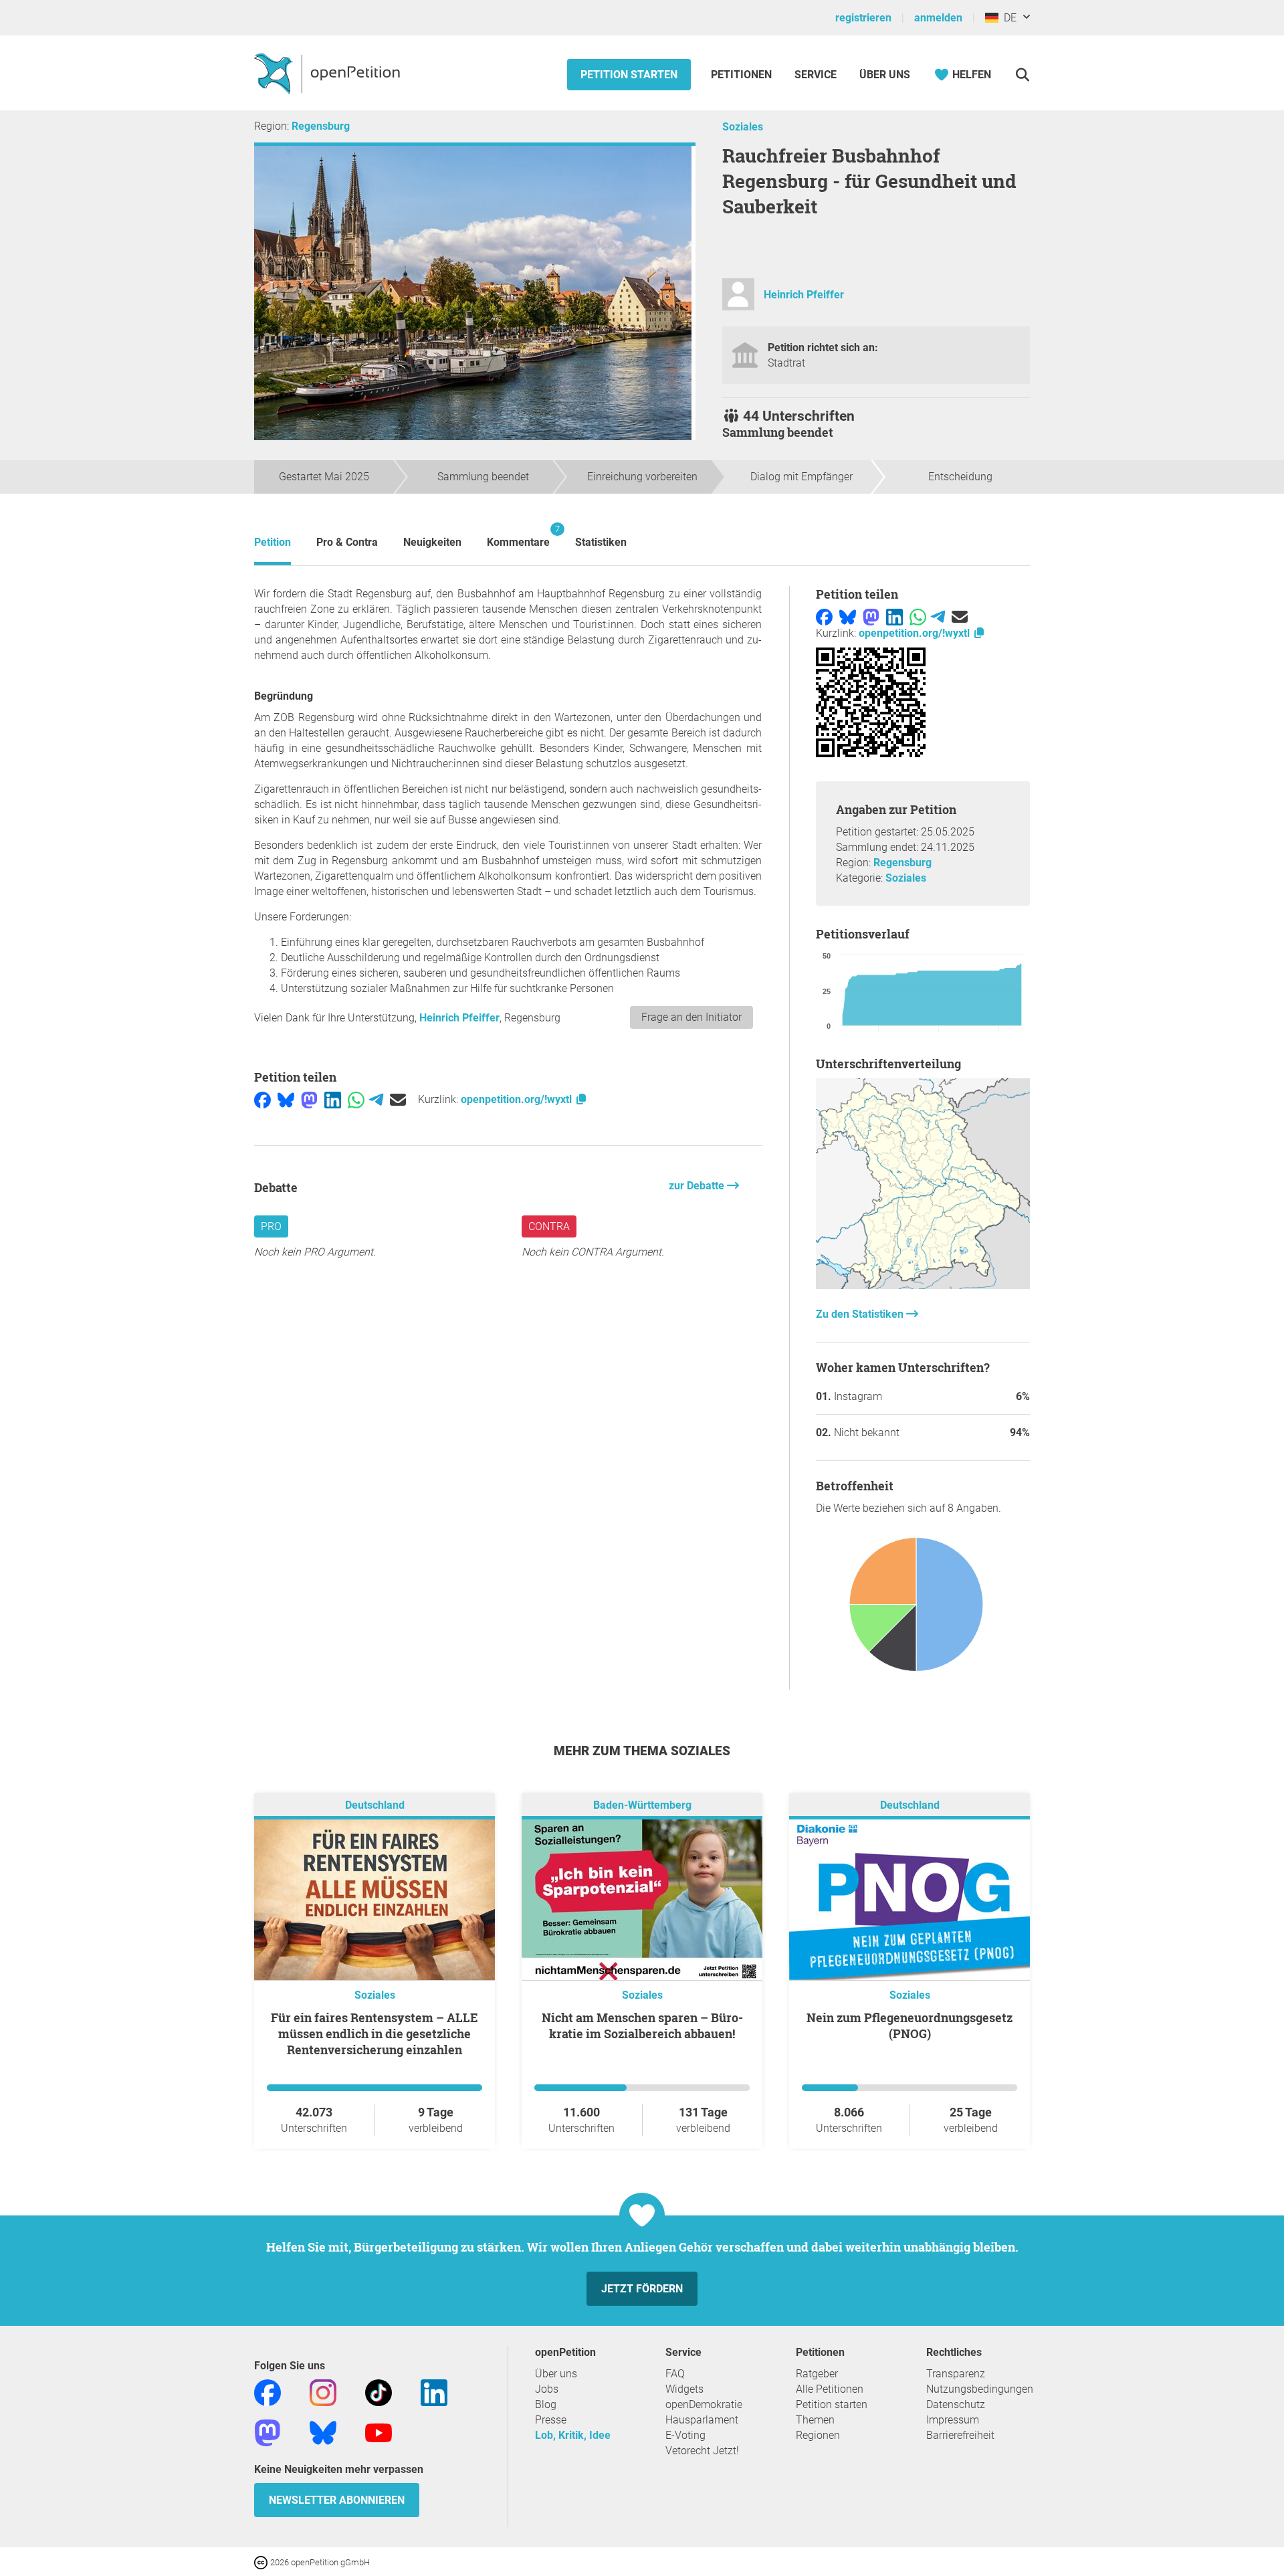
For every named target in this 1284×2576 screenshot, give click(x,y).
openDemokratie (704, 2404)
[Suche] (1022, 75)
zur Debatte (698, 1186)
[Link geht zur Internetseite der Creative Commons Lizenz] (262, 2562)
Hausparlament (702, 2420)
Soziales (743, 127)
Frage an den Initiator (691, 1017)
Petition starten (629, 75)
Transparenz (956, 2374)
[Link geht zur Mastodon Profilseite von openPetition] (267, 2432)
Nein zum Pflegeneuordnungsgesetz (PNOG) (909, 2025)
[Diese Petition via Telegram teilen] (376, 1099)
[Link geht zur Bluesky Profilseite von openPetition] (323, 2432)
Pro (271, 1226)
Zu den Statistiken (861, 1314)
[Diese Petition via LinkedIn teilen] (333, 1099)
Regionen (818, 2435)
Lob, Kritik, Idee (573, 2435)
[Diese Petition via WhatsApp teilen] (356, 1099)
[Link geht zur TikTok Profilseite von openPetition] (379, 2392)
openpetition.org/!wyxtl (518, 1099)
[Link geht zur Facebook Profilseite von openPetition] (267, 2392)
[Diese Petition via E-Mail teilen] (398, 1099)
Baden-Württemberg (642, 1805)
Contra (549, 1226)
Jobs (547, 2389)
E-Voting (685, 2435)
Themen (815, 2420)
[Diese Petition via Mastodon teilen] (309, 1099)
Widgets (684, 2389)
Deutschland (375, 1805)
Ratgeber (817, 2374)
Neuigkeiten (432, 542)
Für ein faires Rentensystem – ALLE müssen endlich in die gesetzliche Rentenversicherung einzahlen (374, 2034)
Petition (273, 542)
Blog (546, 2404)
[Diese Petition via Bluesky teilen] (286, 1099)
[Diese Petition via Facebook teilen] (262, 1099)
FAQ (675, 2374)
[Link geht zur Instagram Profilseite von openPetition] (323, 2392)
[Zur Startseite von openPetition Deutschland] (329, 73)
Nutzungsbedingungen (980, 2389)
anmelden (938, 18)
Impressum (953, 2420)
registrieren (863, 18)
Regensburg (321, 126)
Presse (551, 2420)
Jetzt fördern (642, 2289)
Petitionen (743, 75)
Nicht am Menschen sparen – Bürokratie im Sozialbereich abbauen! (642, 2025)
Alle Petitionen (830, 2389)
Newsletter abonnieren (337, 2500)
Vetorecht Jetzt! (702, 2451)
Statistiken (601, 542)
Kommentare (518, 536)
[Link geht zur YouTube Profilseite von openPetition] (379, 2432)
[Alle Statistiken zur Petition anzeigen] (923, 1285)
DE (1007, 18)
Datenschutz (956, 2404)
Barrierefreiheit (960, 2435)
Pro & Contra (347, 542)
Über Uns (885, 75)
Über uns (556, 2374)
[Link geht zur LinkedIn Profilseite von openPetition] (434, 2392)
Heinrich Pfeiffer (804, 295)
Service (816, 75)
